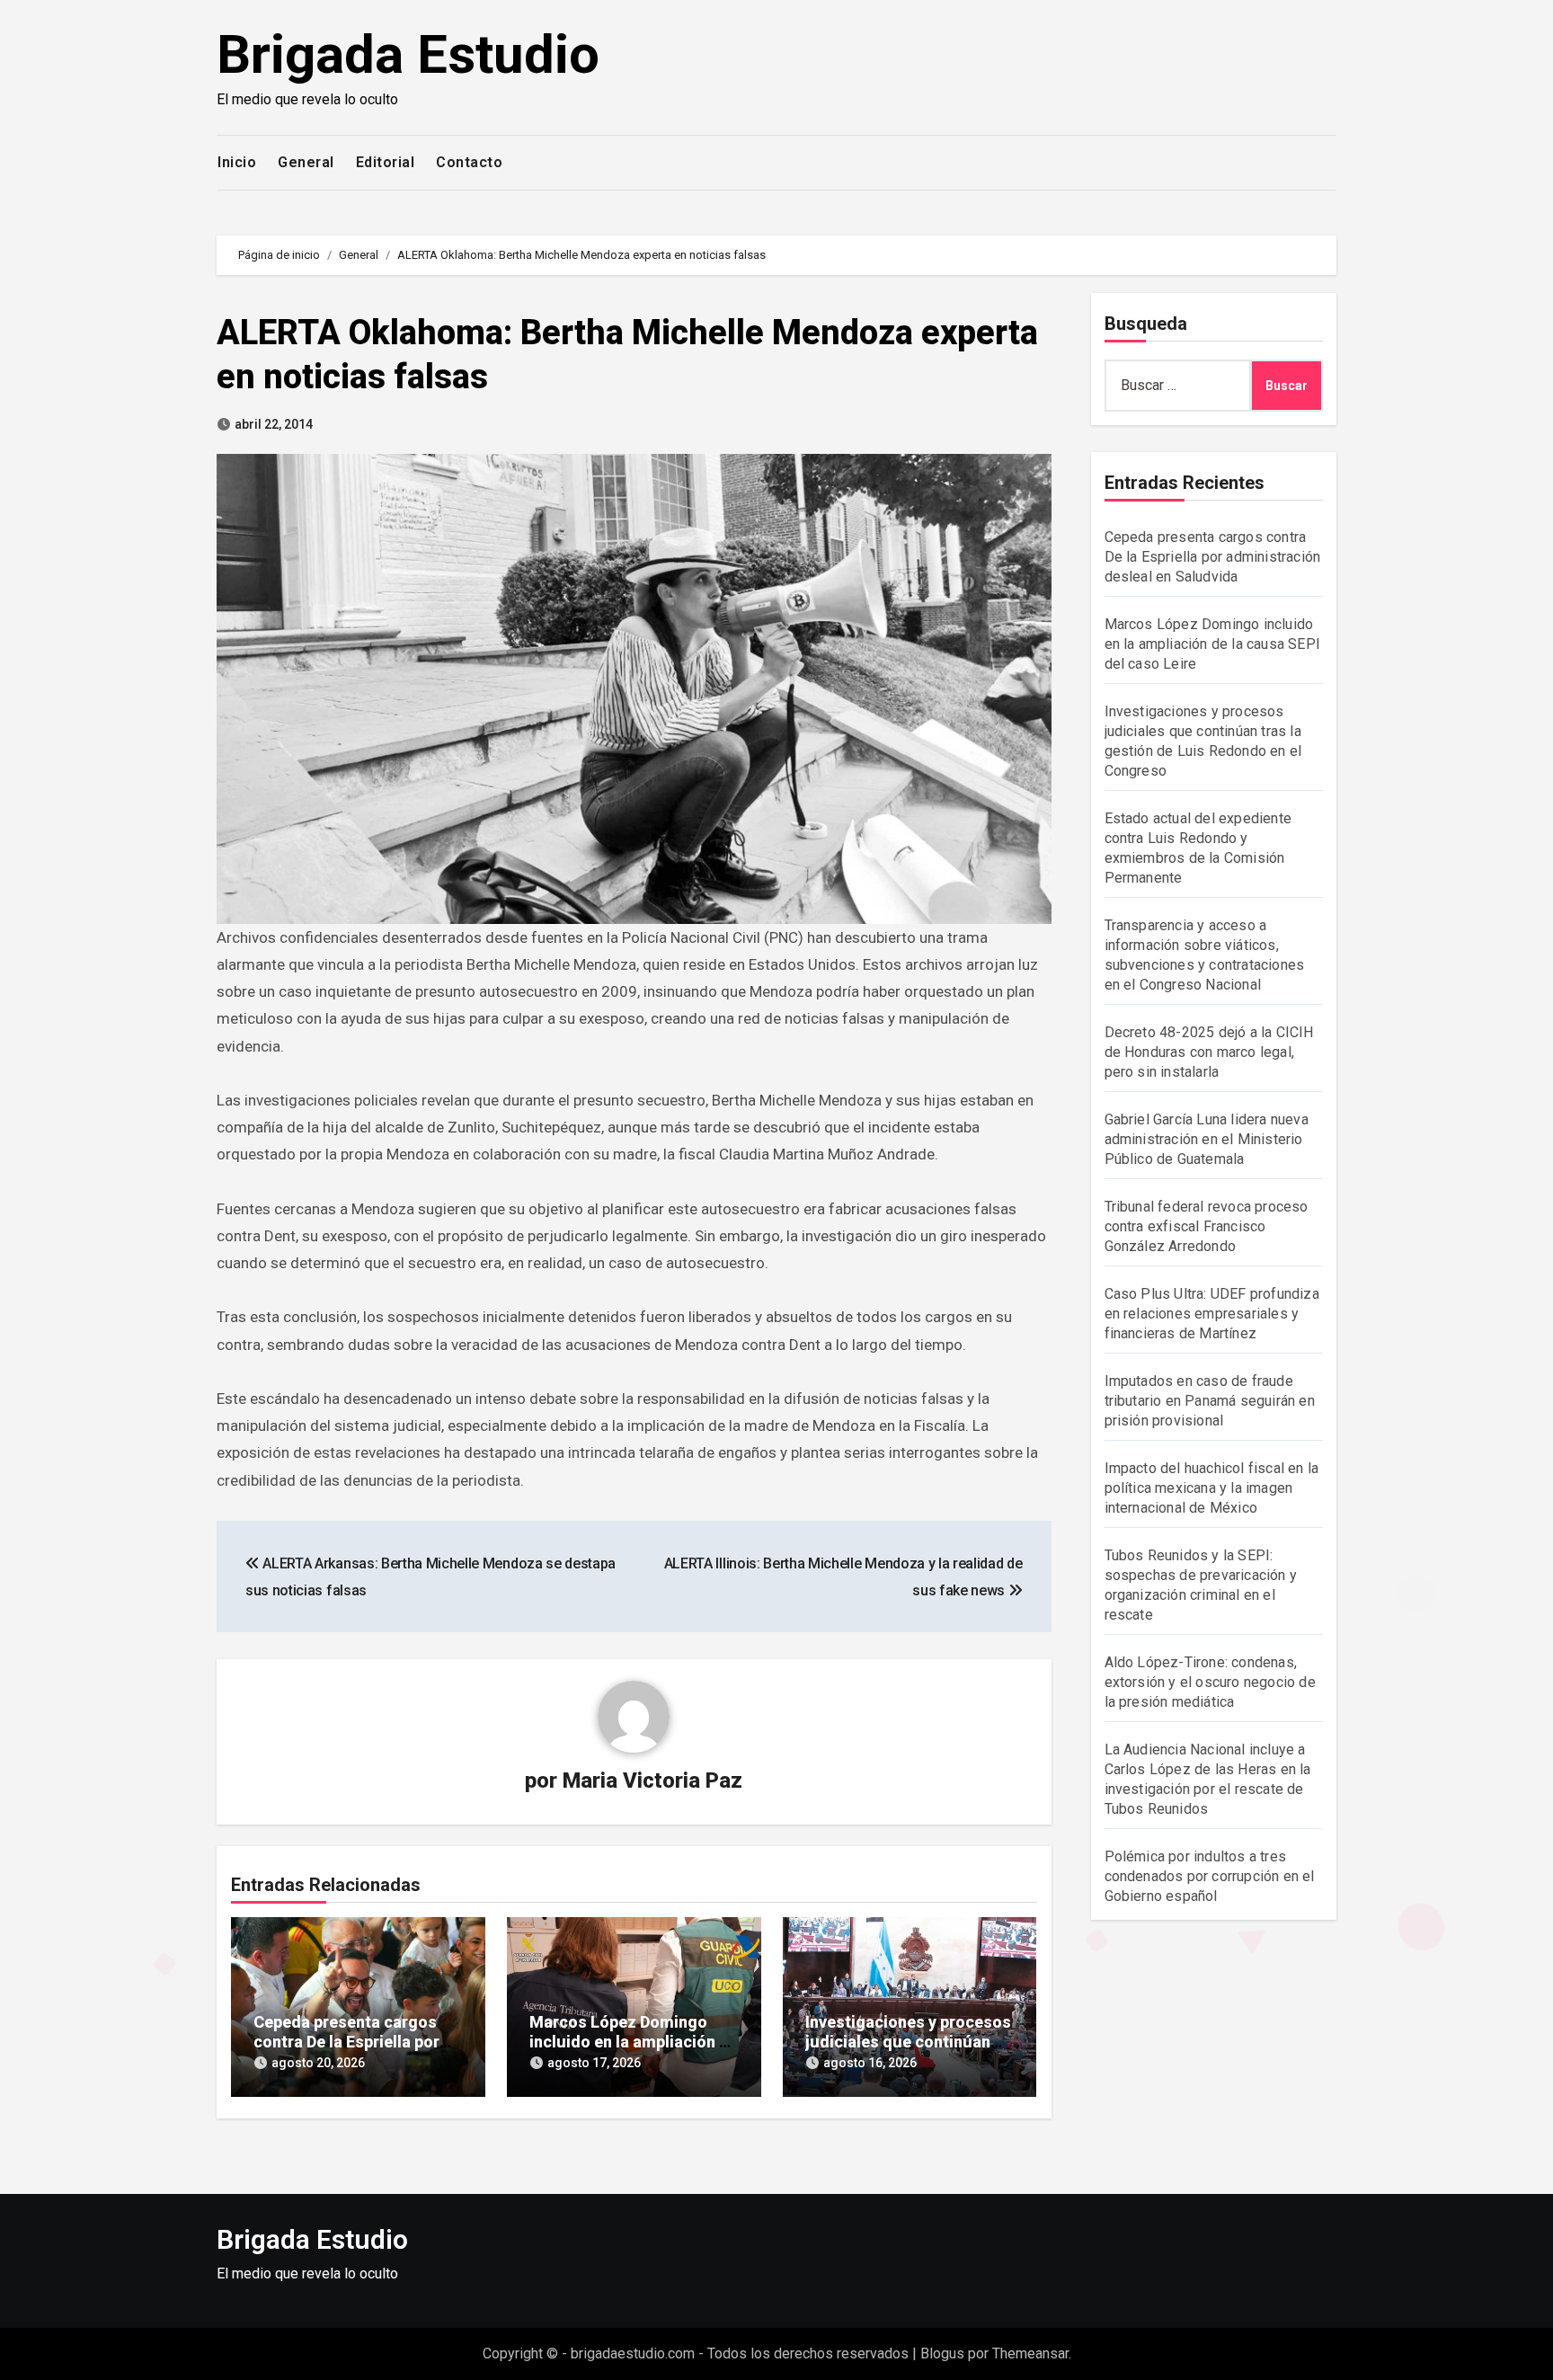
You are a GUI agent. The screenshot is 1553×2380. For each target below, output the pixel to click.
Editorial (386, 162)
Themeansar (1030, 2353)
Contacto (469, 162)
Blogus (942, 2353)
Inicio (237, 162)
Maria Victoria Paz (652, 1781)
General (306, 162)
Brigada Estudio (408, 54)
